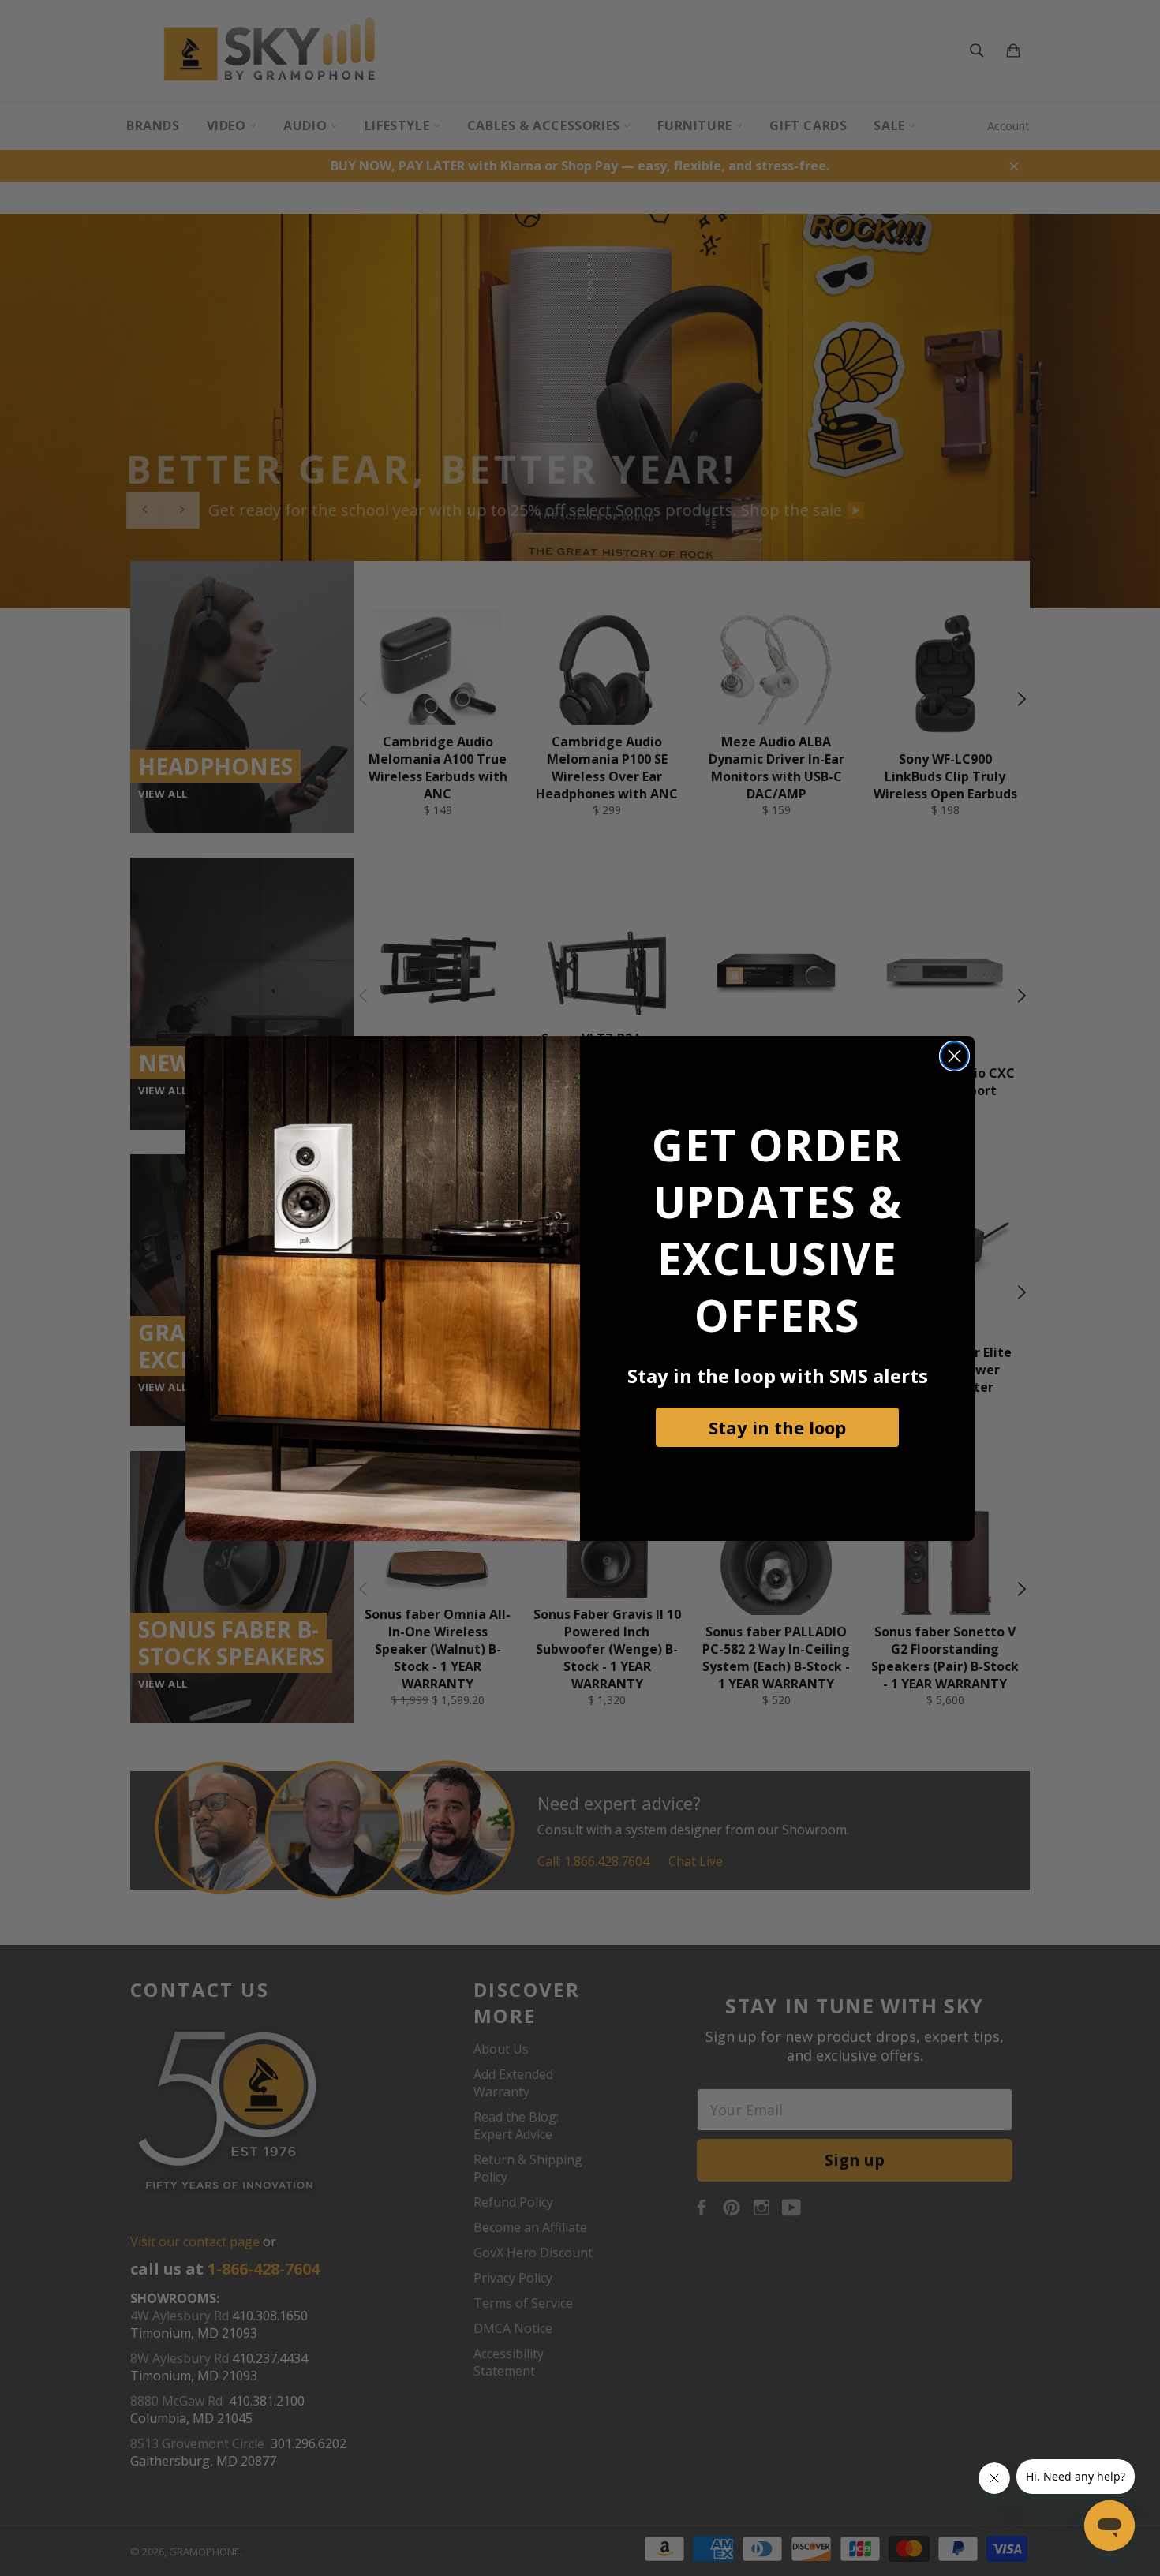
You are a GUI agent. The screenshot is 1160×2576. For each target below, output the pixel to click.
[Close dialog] (954, 1056)
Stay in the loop (777, 1427)
